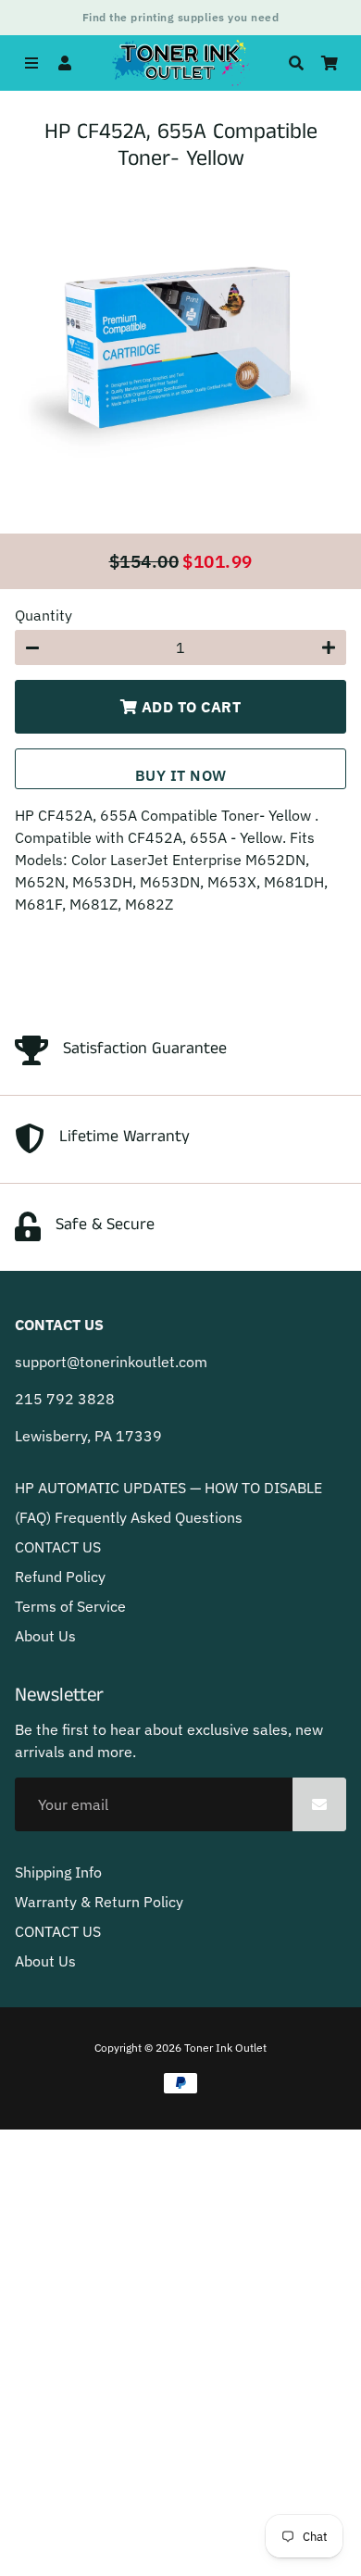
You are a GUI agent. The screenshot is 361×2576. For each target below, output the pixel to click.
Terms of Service (70, 1606)
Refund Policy (60, 1577)
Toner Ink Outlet (225, 2048)
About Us (45, 1636)
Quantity (44, 615)
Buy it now (181, 775)
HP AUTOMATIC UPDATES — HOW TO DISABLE (168, 1488)
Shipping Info (58, 1872)
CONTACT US (58, 1547)
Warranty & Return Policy (99, 1902)
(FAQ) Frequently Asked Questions (129, 1517)
